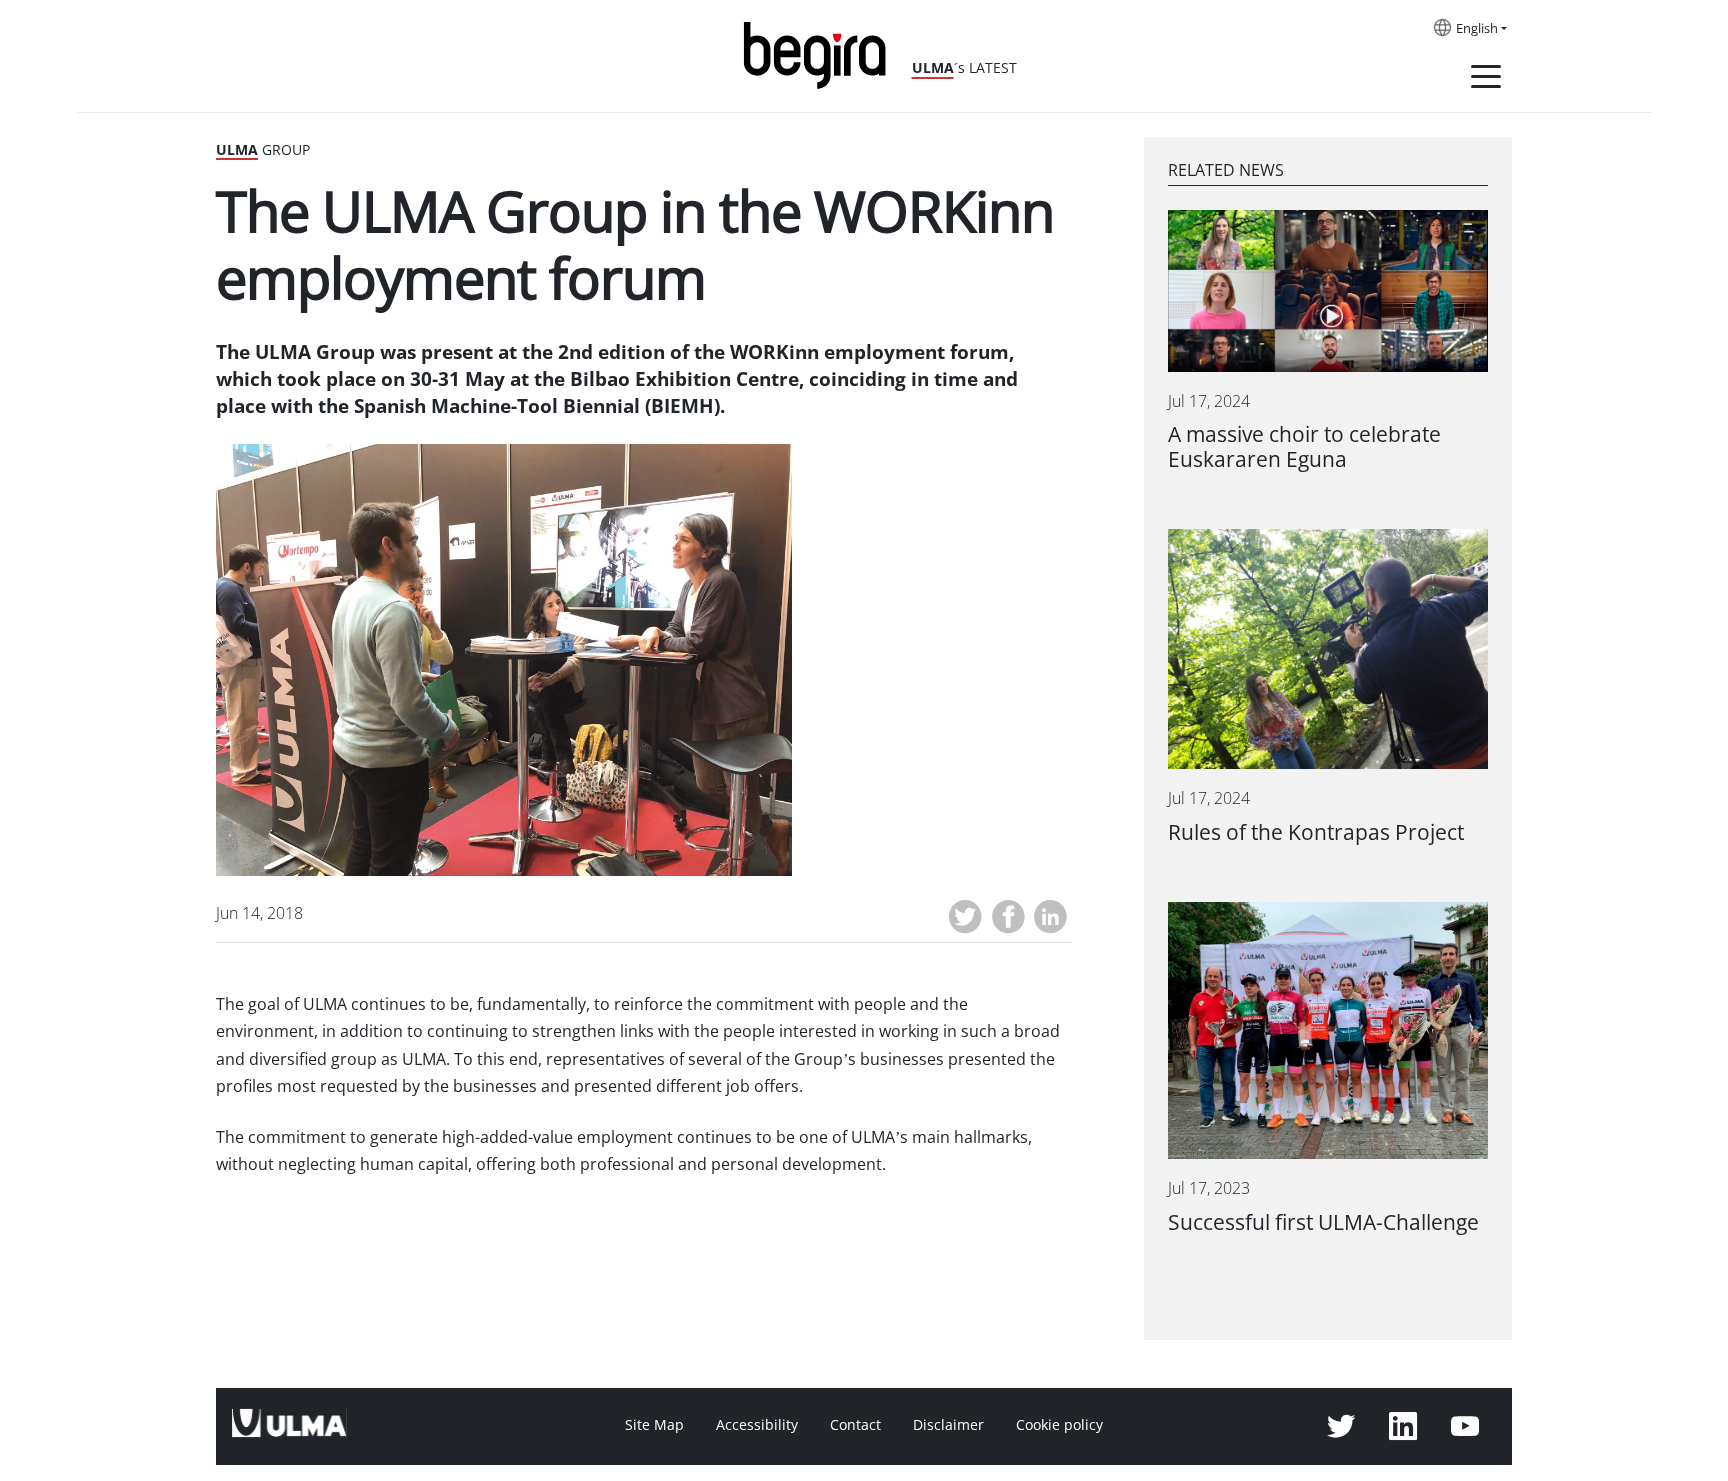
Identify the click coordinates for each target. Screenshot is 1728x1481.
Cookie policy (1059, 1425)
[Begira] (822, 53)
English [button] (1477, 29)
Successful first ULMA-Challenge (1323, 1222)
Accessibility (757, 1425)
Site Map (654, 1425)
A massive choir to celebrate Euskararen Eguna (1304, 447)
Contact (855, 1425)
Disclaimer (948, 1425)
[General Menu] (1486, 80)
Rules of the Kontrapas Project (1316, 832)
